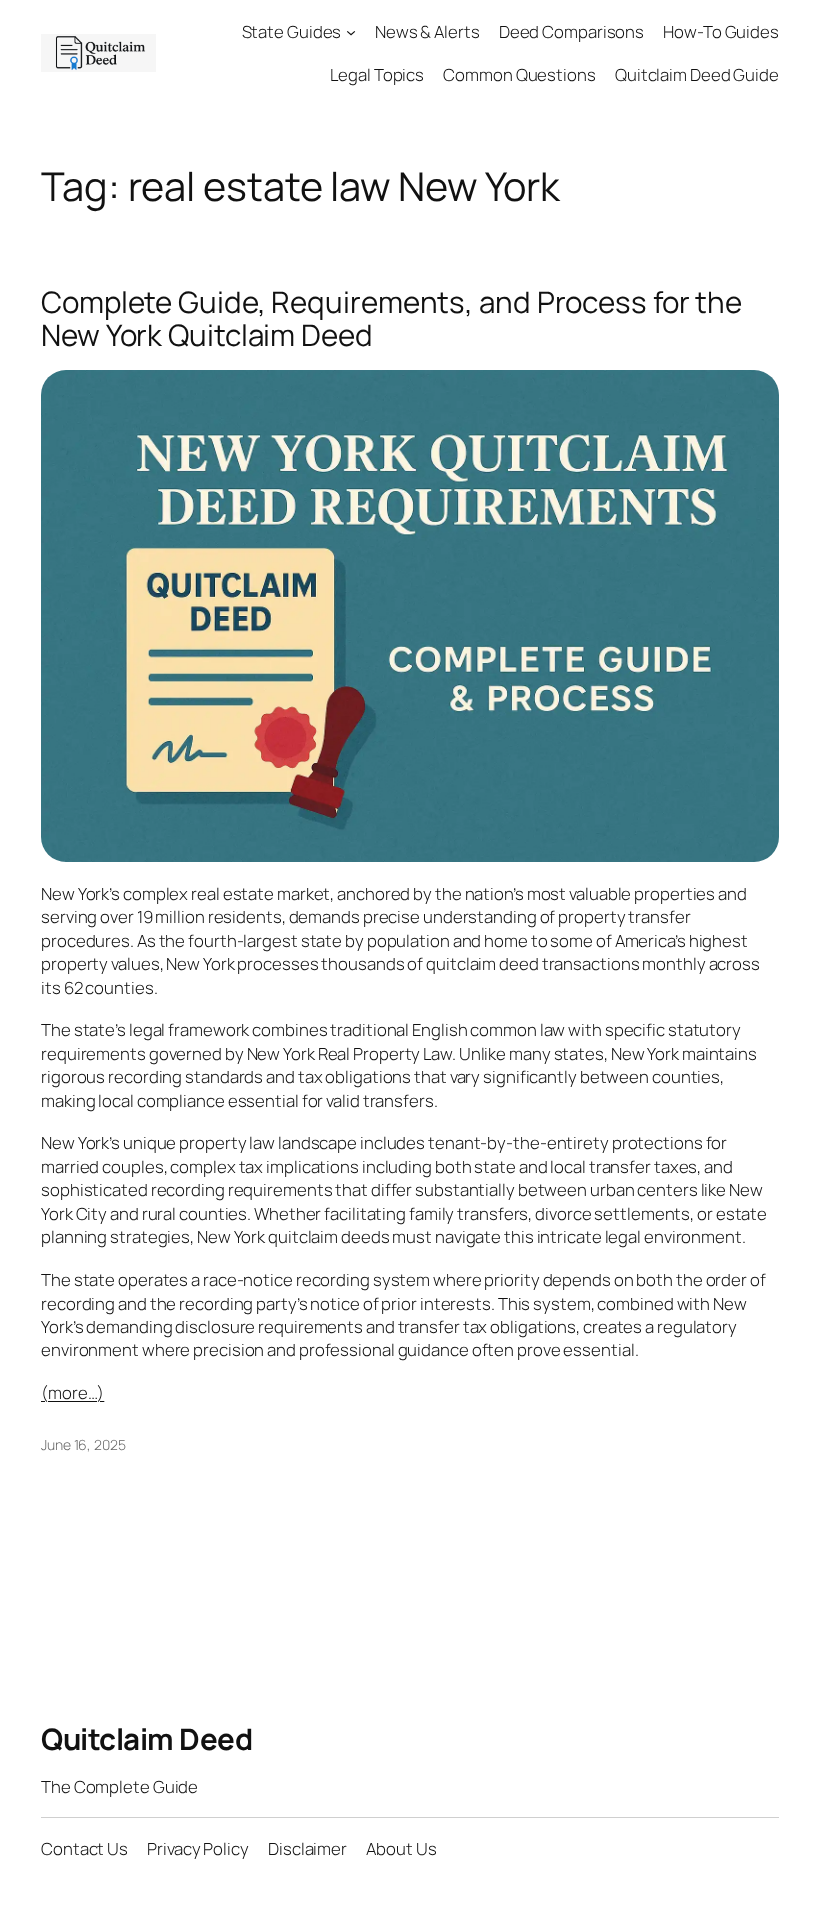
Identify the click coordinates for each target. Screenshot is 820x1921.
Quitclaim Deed (146, 1738)
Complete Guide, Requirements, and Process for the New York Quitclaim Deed (391, 318)
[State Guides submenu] (351, 32)
